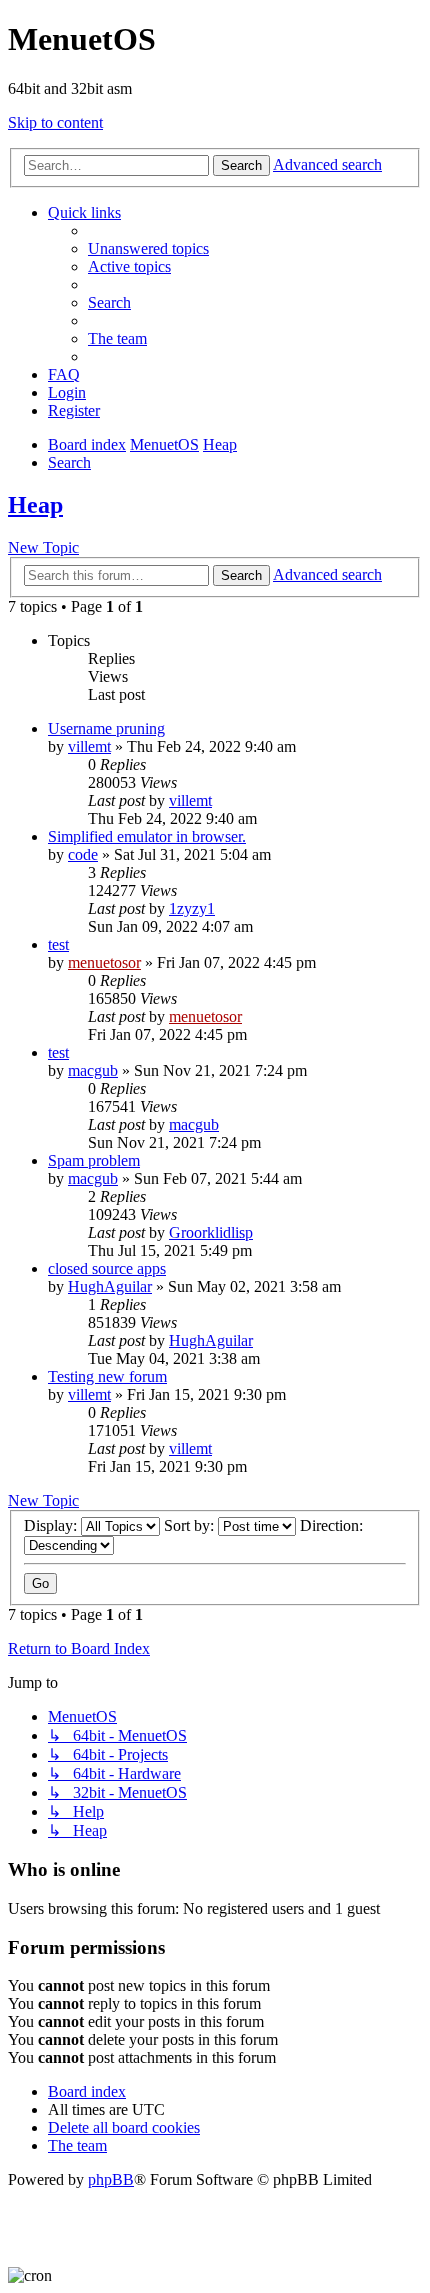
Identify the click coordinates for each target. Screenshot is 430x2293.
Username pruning (106, 728)
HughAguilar (110, 1286)
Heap (35, 505)
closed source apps (107, 1268)
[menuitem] (148, 248)
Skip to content (55, 122)
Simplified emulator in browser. (147, 836)
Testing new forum (107, 1376)
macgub (93, 1070)
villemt (89, 746)
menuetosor (104, 962)
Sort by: (191, 1525)
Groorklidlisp (211, 1232)
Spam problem (94, 1160)
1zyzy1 (192, 908)
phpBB (111, 2179)
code (83, 854)
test (58, 944)
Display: (52, 1525)
